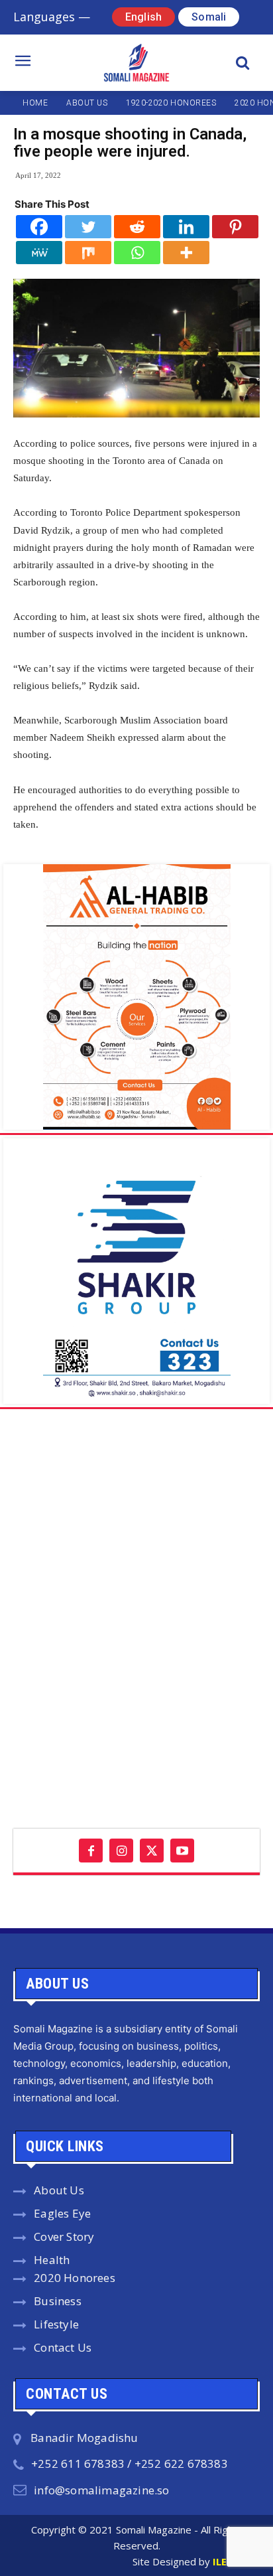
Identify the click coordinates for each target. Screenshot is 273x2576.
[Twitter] (88, 227)
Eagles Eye (62, 2213)
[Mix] (88, 253)
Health (52, 2260)
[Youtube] (182, 1851)
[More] (186, 253)
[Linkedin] (186, 227)
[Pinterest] (235, 227)
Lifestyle (56, 2324)
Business (58, 2301)
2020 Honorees (75, 2278)
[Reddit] (137, 227)
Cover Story (64, 2236)
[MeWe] (39, 253)
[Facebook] (39, 227)
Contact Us (63, 2347)
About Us (59, 2190)
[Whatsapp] (137, 253)
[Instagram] (121, 1851)
